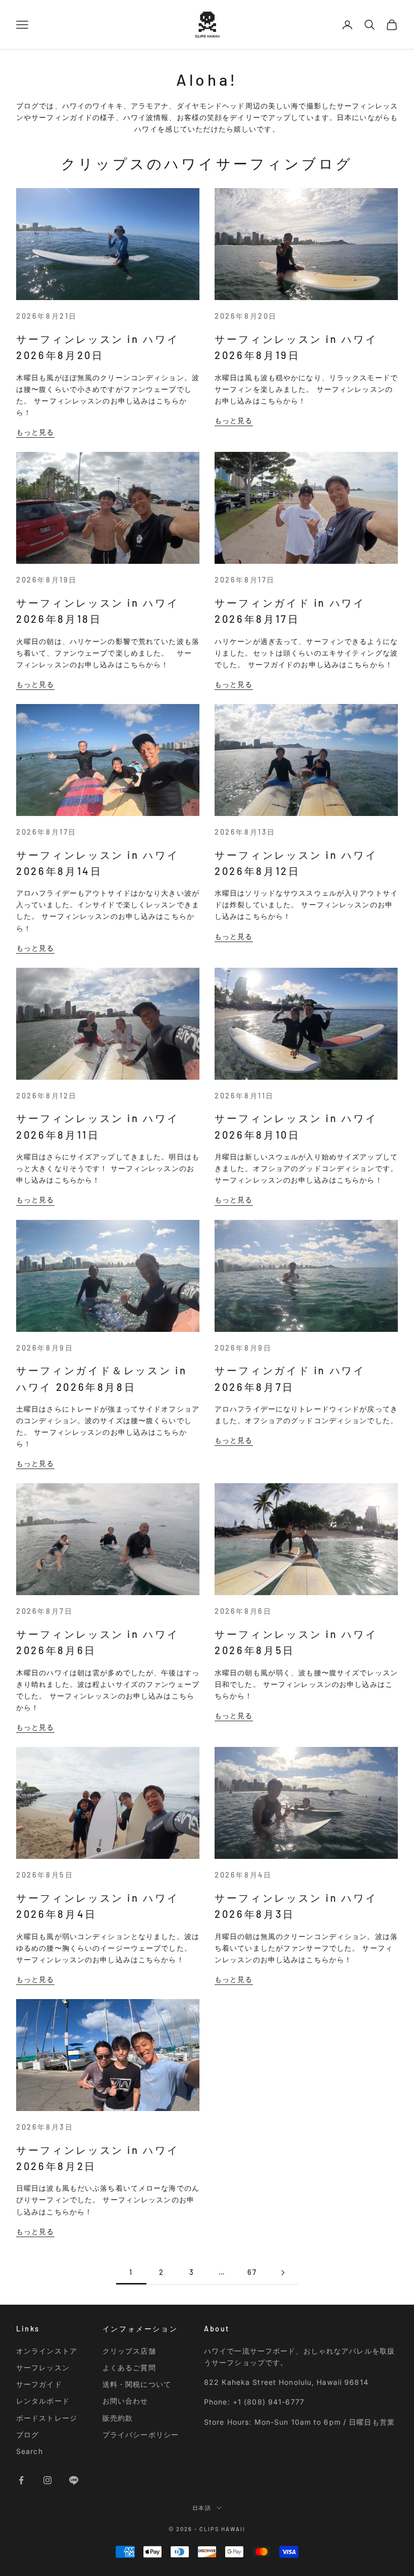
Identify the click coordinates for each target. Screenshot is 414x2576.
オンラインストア (47, 2351)
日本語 (202, 2508)
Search (30, 2451)
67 (252, 2272)
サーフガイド (39, 2384)
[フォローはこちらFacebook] (21, 2480)
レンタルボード (43, 2401)
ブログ (28, 2435)
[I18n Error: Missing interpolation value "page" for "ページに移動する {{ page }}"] (283, 2273)
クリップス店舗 (129, 2351)
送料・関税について (137, 2384)
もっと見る (35, 432)
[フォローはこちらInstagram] (47, 2480)
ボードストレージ (47, 2418)
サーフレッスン (43, 2367)
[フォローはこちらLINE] (74, 2480)
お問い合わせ (125, 2401)
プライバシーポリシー (141, 2435)
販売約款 (118, 2418)
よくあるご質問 (129, 2367)
